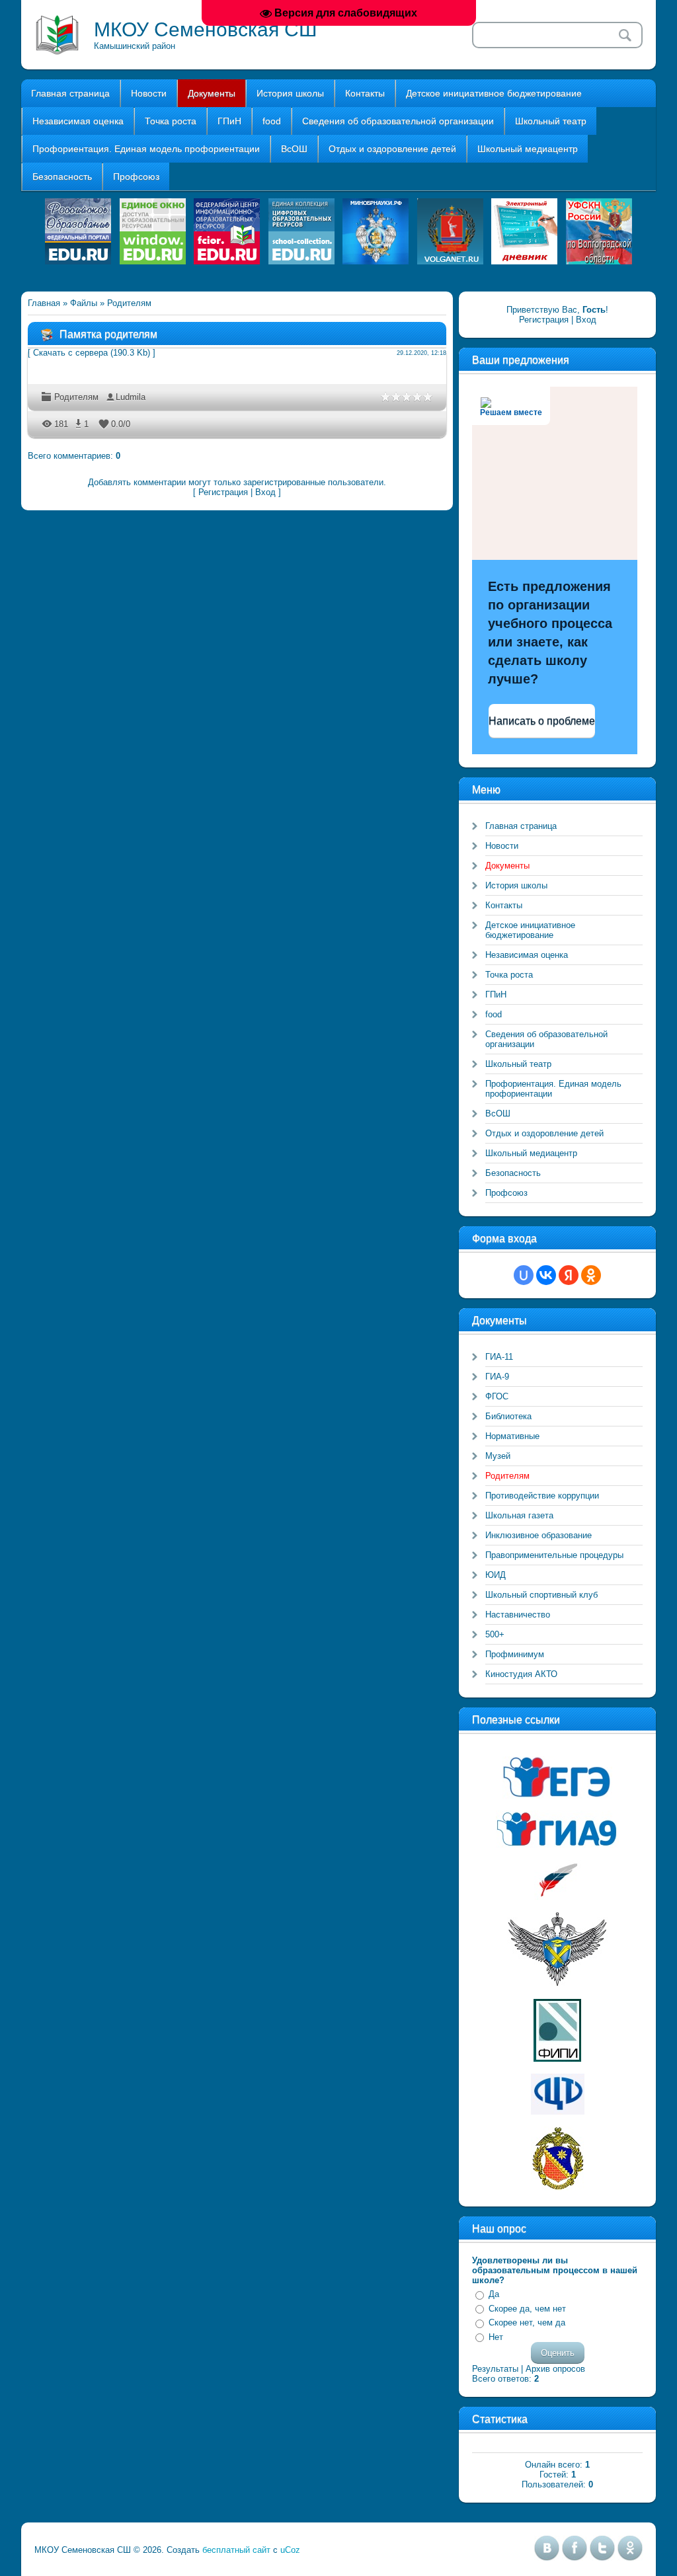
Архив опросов (555, 2369)
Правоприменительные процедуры (554, 1555)
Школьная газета (519, 1515)
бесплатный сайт (236, 2550)
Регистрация (223, 492)
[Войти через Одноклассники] (591, 1275)
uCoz (290, 2550)
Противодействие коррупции (542, 1496)
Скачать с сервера (70, 353)
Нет (496, 2337)
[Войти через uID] (524, 1275)
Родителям (129, 303)
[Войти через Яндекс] (569, 1275)
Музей (498, 1456)
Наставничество (518, 1615)
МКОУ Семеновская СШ (206, 29)
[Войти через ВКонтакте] (546, 1275)
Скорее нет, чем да (527, 2322)
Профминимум (515, 1654)
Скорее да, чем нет (527, 2309)
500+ (495, 1634)
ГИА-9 (497, 1377)
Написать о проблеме (542, 721)
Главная (44, 303)
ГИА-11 (499, 1357)
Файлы (84, 303)
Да (494, 2294)
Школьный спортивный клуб (541, 1595)
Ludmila (131, 397)
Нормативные (512, 1436)
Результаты (495, 2369)
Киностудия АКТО (521, 1674)
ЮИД (496, 1575)
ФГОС (497, 1396)
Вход (265, 492)
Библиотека (508, 1416)
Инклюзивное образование (538, 1535)
